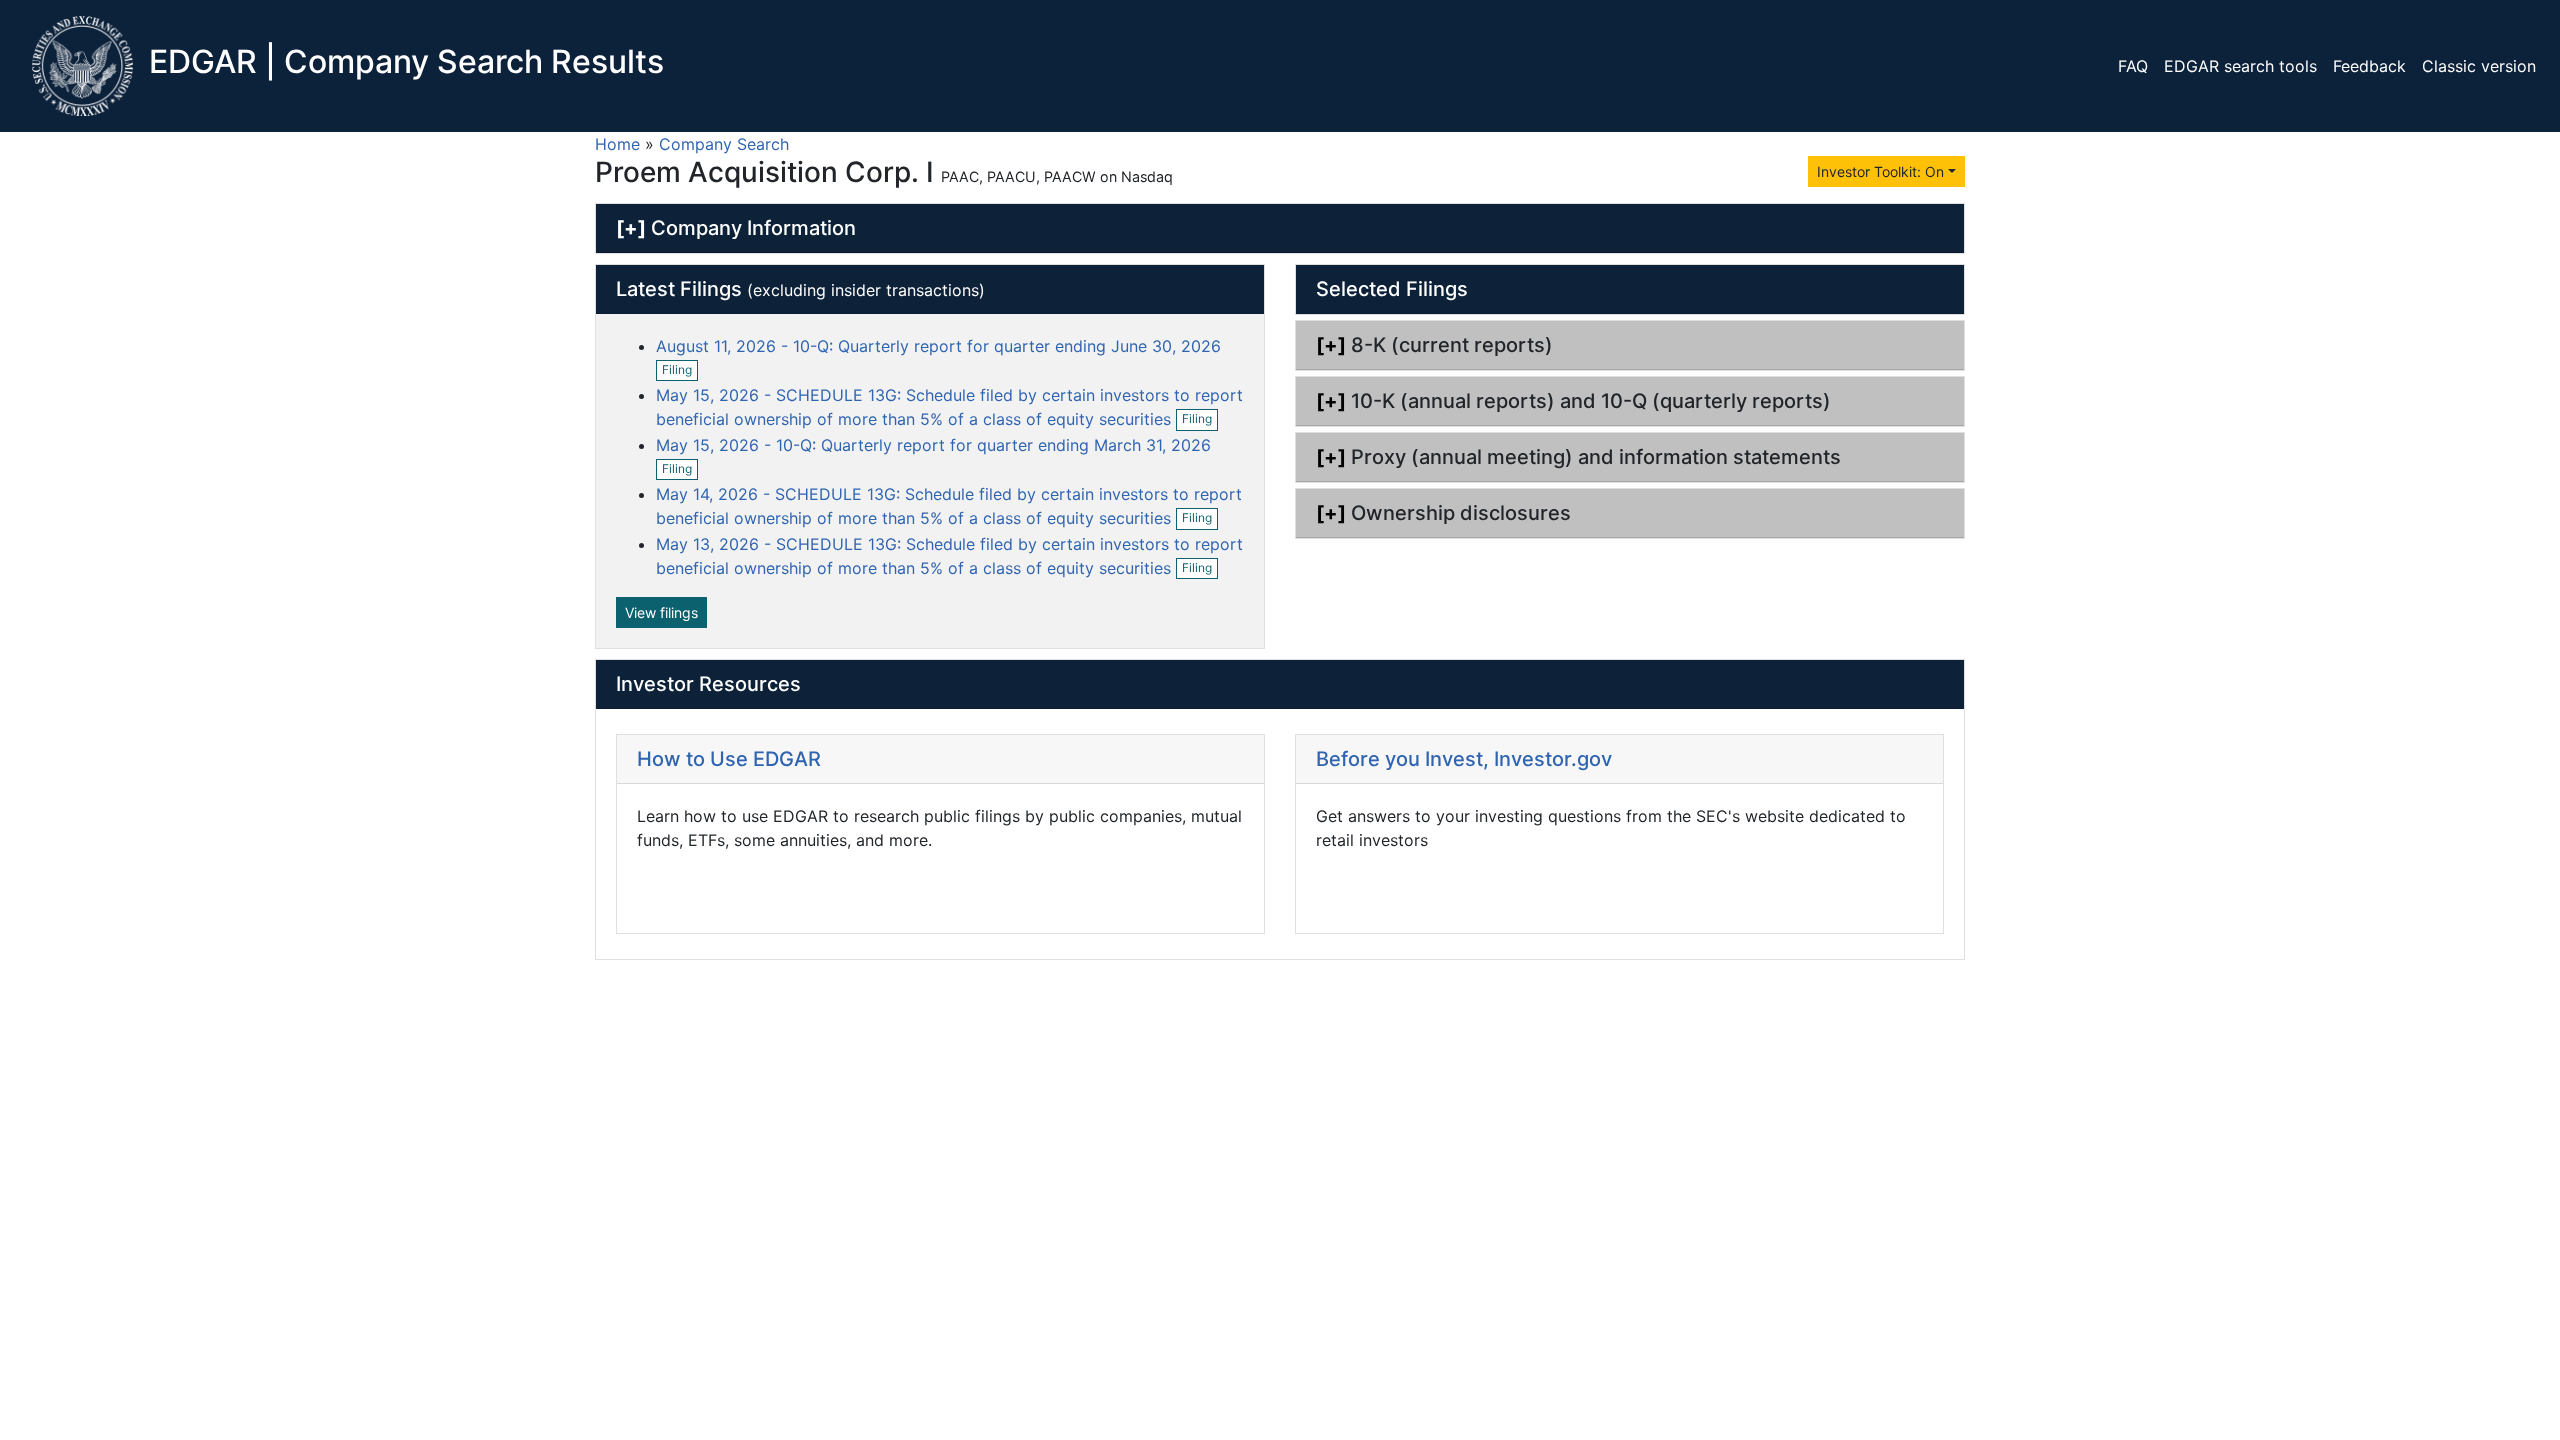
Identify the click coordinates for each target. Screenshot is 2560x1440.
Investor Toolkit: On (1880, 171)
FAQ (2133, 66)
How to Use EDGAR (729, 759)
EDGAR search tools (2240, 66)
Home (617, 144)
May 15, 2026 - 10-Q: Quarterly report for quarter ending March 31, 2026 (933, 445)
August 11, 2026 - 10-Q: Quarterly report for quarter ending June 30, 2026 (938, 346)
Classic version (2479, 66)
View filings (661, 612)
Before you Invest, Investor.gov (1464, 759)
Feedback (2369, 66)
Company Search (724, 144)
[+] (631, 228)
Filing (680, 371)
